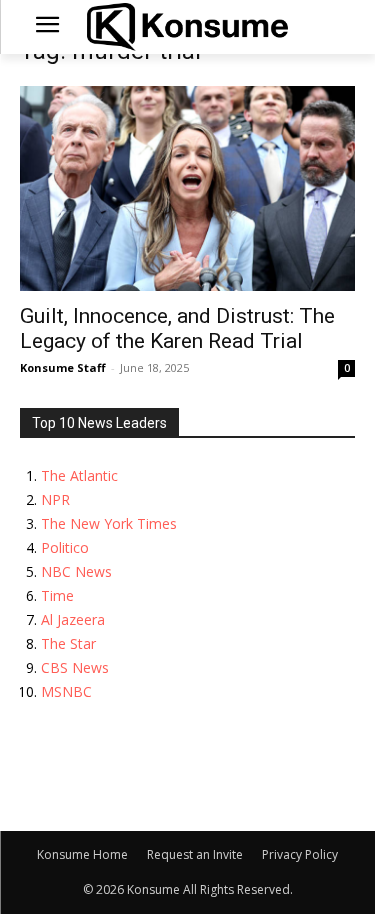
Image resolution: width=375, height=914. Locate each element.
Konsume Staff (63, 367)
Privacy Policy (300, 854)
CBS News (75, 667)
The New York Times (109, 523)
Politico (65, 547)
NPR (55, 499)
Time (57, 595)
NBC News (76, 571)
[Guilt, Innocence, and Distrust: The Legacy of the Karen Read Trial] (187, 188)
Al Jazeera (73, 619)
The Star (68, 643)
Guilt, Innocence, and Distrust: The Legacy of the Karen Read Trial (177, 328)
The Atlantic (79, 475)
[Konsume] (187, 27)
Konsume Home (82, 854)
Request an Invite (195, 854)
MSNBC (66, 691)
